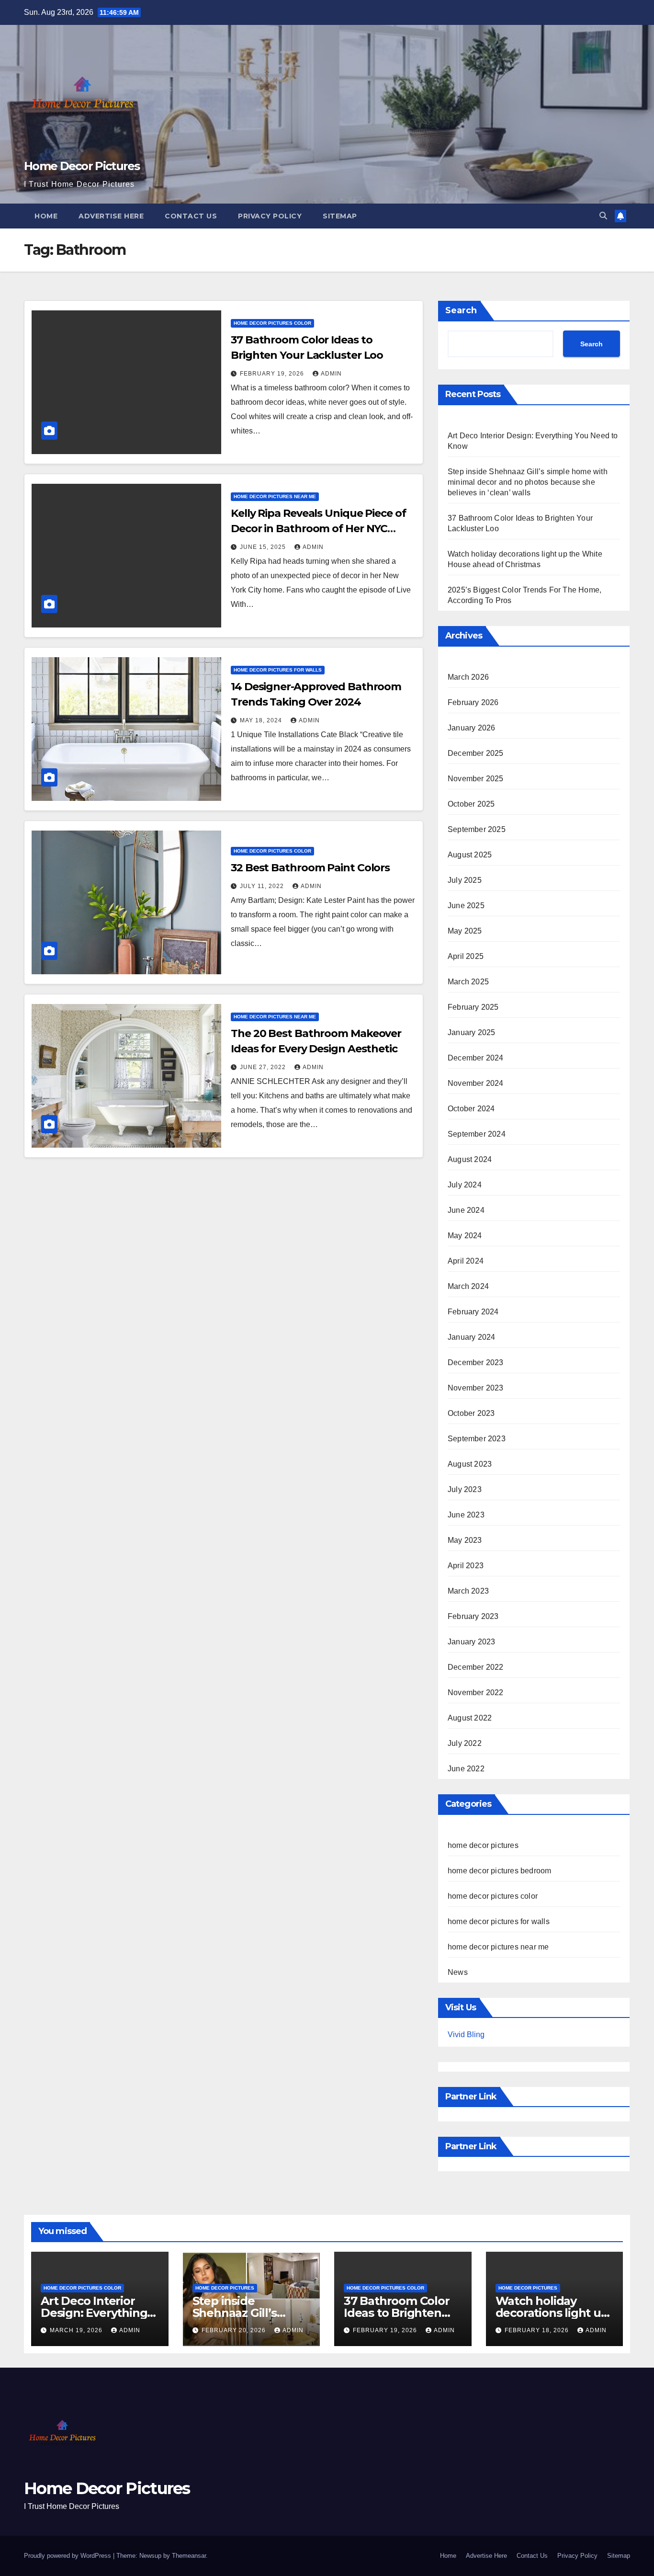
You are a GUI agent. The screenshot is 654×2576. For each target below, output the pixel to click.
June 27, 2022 (264, 1067)
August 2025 (470, 855)
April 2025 (466, 956)
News (458, 1972)
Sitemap (340, 216)
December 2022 (476, 1667)
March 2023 (468, 1591)
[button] (603, 216)
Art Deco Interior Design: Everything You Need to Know (94, 2313)
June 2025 (466, 906)
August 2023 (470, 1464)
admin (331, 374)
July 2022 (465, 1743)
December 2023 (476, 1362)
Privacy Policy (270, 216)
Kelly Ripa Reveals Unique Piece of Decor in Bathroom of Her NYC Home (318, 529)
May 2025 (465, 931)
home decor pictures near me (275, 496)
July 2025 (465, 880)
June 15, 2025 (264, 547)
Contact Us (191, 216)
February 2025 (473, 1007)
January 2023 (471, 1642)
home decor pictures (483, 1845)
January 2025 (471, 1032)
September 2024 (477, 1134)
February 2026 (473, 702)
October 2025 (471, 804)
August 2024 (470, 1159)
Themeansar (189, 2556)
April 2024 (466, 1261)
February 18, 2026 (538, 2330)
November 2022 (476, 1693)
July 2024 (465, 1185)
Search (461, 310)
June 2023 (466, 1515)
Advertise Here (111, 216)
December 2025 (476, 753)
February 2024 (473, 1312)
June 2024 (466, 1210)
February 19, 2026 (273, 374)
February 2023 (473, 1616)
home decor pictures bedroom (499, 1871)
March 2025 (468, 982)
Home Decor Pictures (82, 166)
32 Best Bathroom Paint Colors (310, 868)
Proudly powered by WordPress (68, 2556)
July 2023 (465, 1489)
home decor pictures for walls (278, 670)
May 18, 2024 (262, 720)
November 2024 (476, 1083)
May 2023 (465, 1540)
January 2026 (471, 728)
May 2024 (465, 1236)
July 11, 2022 (263, 886)
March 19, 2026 (77, 2330)
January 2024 (471, 1337)
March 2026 (468, 677)
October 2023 (471, 1413)
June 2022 (466, 1769)
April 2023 (466, 1566)
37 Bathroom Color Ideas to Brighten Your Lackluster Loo (400, 2313)
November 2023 (476, 1388)
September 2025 (477, 829)
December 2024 (476, 1058)
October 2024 (471, 1109)
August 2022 (470, 1718)
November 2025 (476, 779)
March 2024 (468, 1286)
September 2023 (477, 1439)
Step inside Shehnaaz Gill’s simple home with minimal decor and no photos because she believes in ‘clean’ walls (528, 482)
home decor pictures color (272, 323)
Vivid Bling (466, 2035)
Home (46, 216)
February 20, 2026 (235, 2330)
